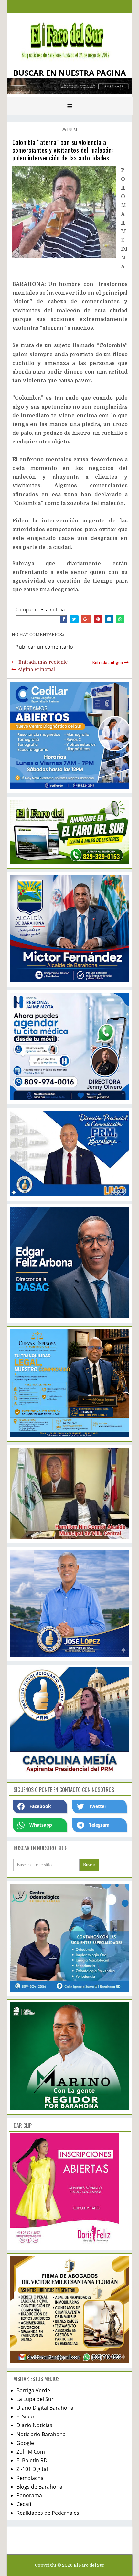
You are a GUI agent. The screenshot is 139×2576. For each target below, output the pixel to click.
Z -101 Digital (32, 2469)
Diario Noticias (34, 2425)
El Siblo (25, 2416)
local (72, 129)
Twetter (98, 1806)
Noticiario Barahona (41, 2434)
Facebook (40, 1806)
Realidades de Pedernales (48, 2513)
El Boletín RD (32, 2460)
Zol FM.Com (31, 2452)
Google (25, 2443)
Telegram (99, 1825)
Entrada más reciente (43, 662)
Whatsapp (41, 1825)
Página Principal (36, 669)
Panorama (29, 2495)
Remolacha (30, 2478)
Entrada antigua (107, 663)
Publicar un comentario (44, 647)
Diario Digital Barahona (45, 2408)
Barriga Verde (33, 2390)
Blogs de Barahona (39, 2487)
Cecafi (24, 2504)
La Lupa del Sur (35, 2399)
